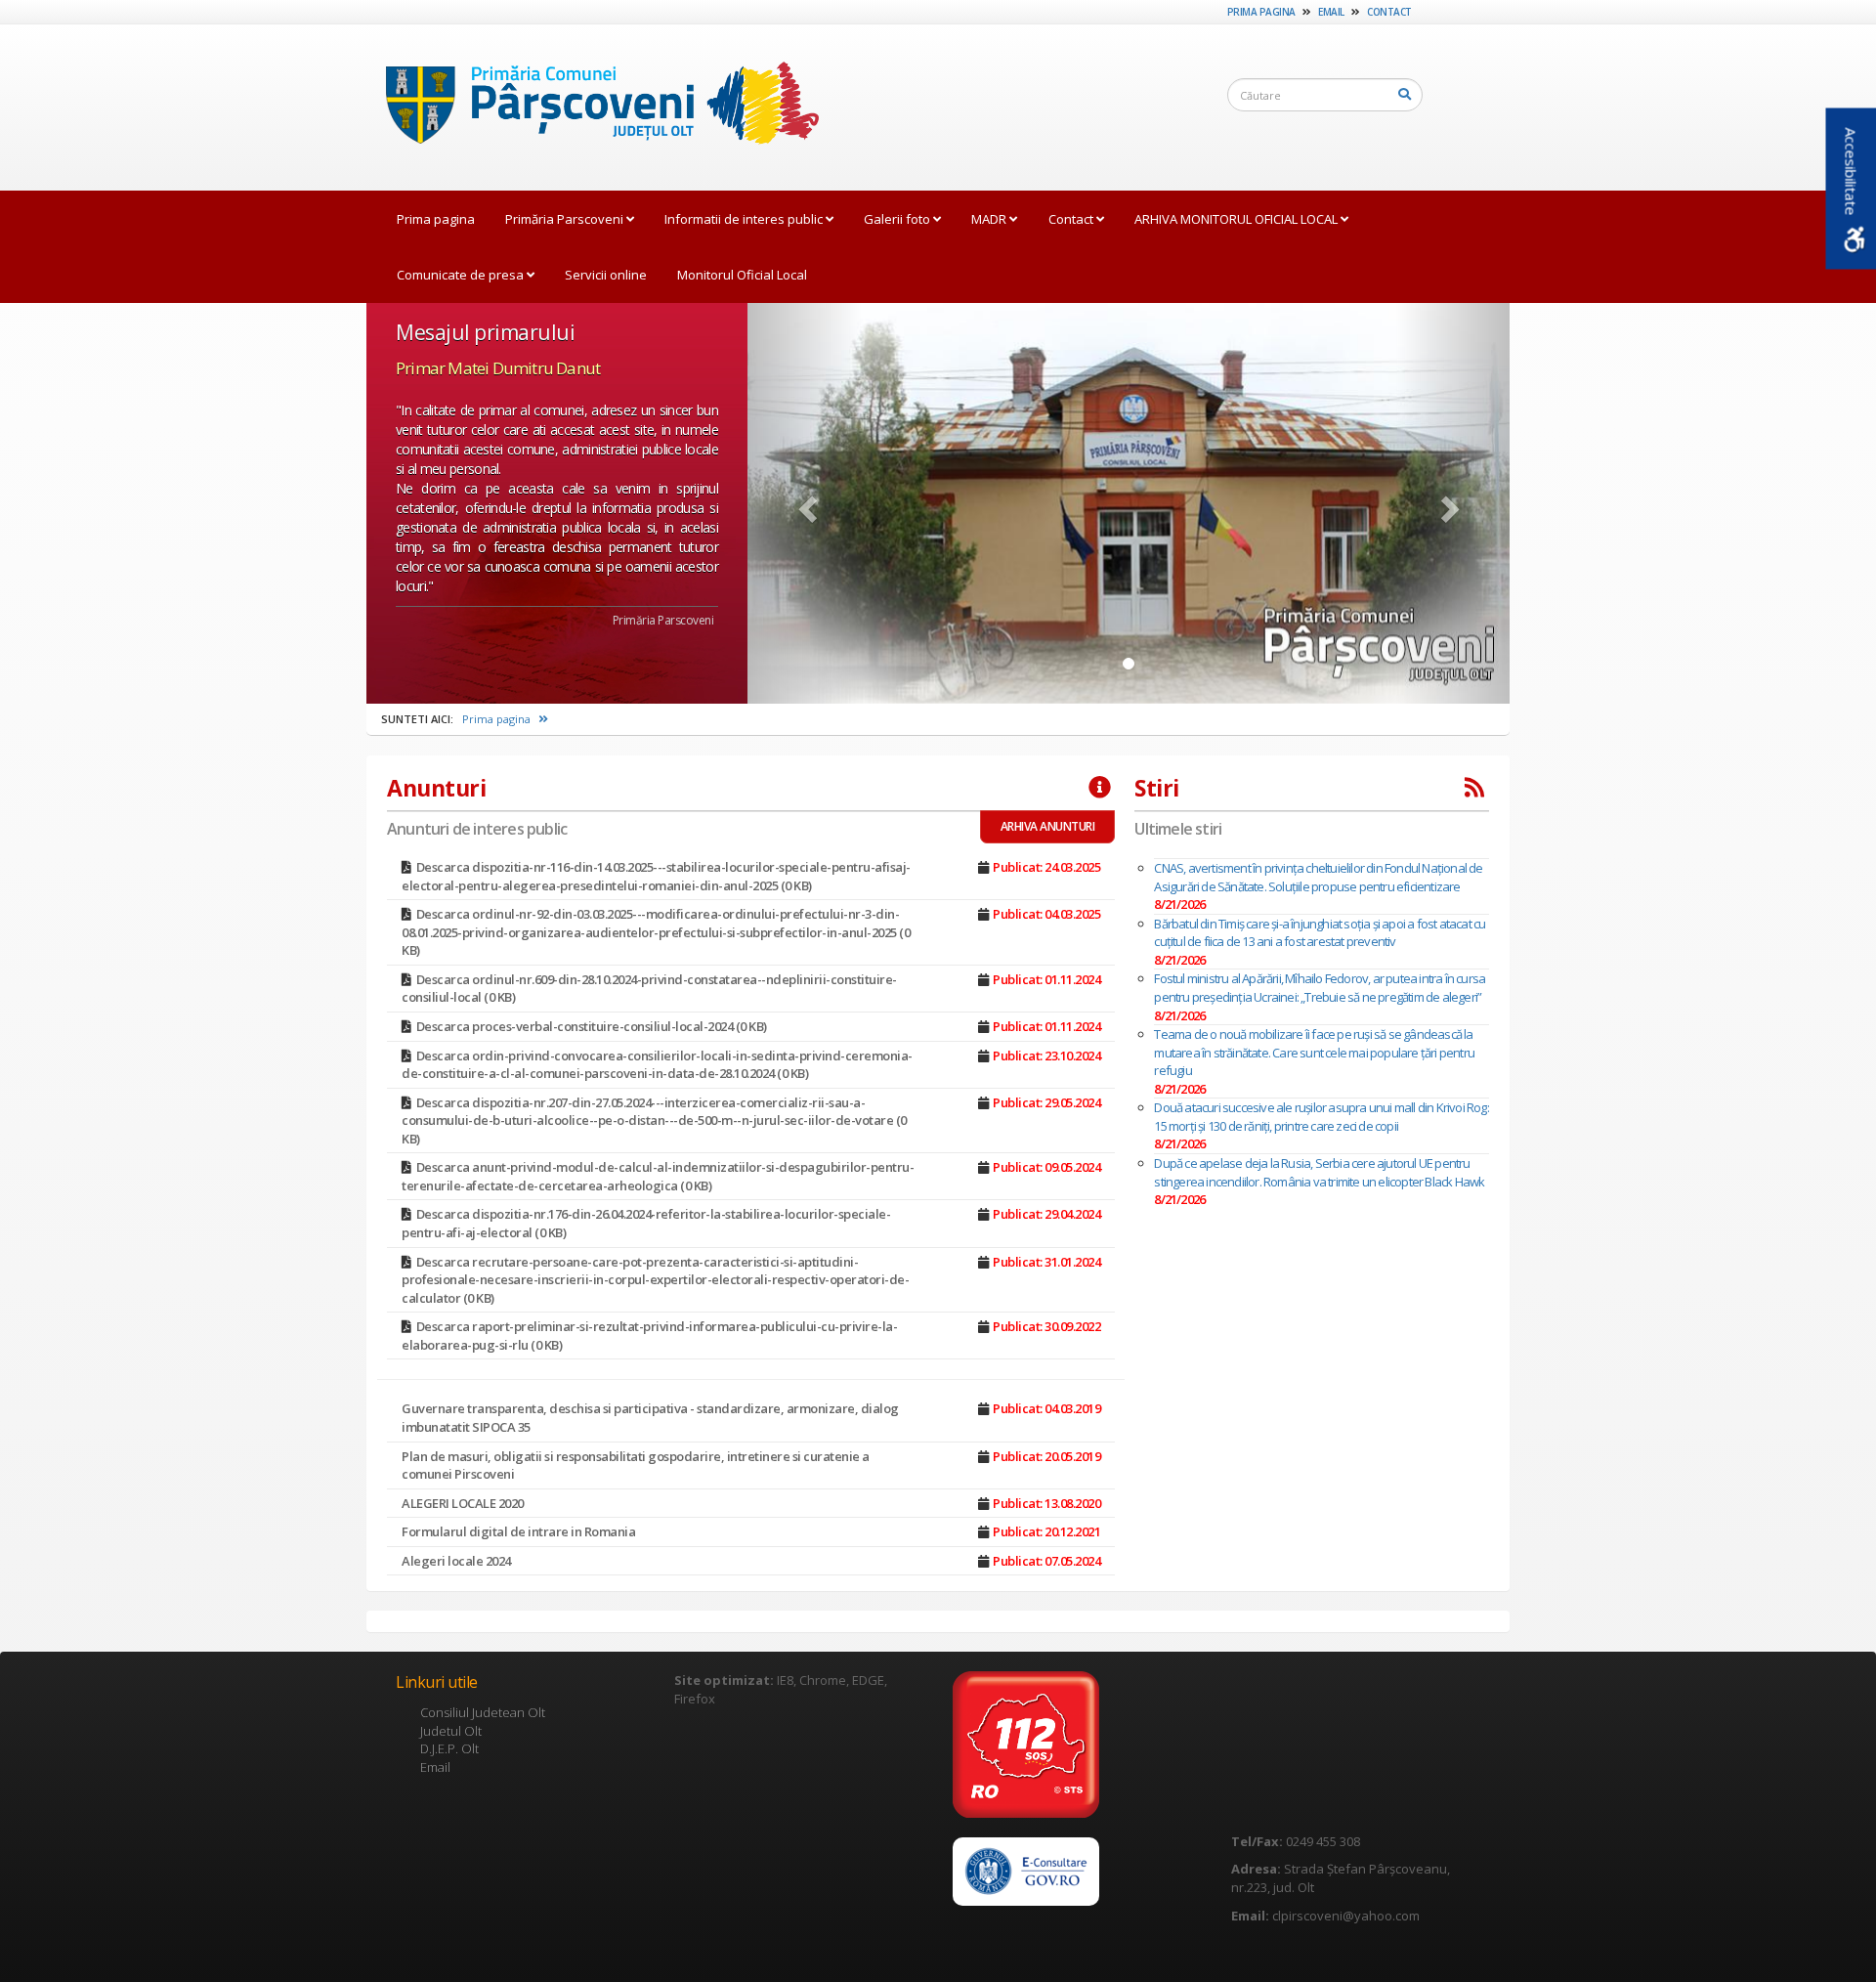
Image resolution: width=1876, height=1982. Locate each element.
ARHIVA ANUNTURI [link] (1048, 826)
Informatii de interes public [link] (745, 219)
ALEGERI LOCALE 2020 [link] (463, 1503)
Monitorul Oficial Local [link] (742, 275)
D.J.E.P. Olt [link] (449, 1748)
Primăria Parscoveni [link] (566, 219)
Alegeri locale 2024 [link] (456, 1561)
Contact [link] (1389, 12)
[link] (593, 107)
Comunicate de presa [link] (462, 275)
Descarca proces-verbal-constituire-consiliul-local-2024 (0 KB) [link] (592, 1026)
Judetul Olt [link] (451, 1731)
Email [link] (1331, 12)
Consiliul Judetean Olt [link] (483, 1712)
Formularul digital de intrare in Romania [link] (518, 1531)
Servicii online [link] (606, 275)
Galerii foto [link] (898, 219)
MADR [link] (990, 219)
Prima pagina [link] (1261, 12)
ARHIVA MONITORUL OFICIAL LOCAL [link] (1237, 219)
